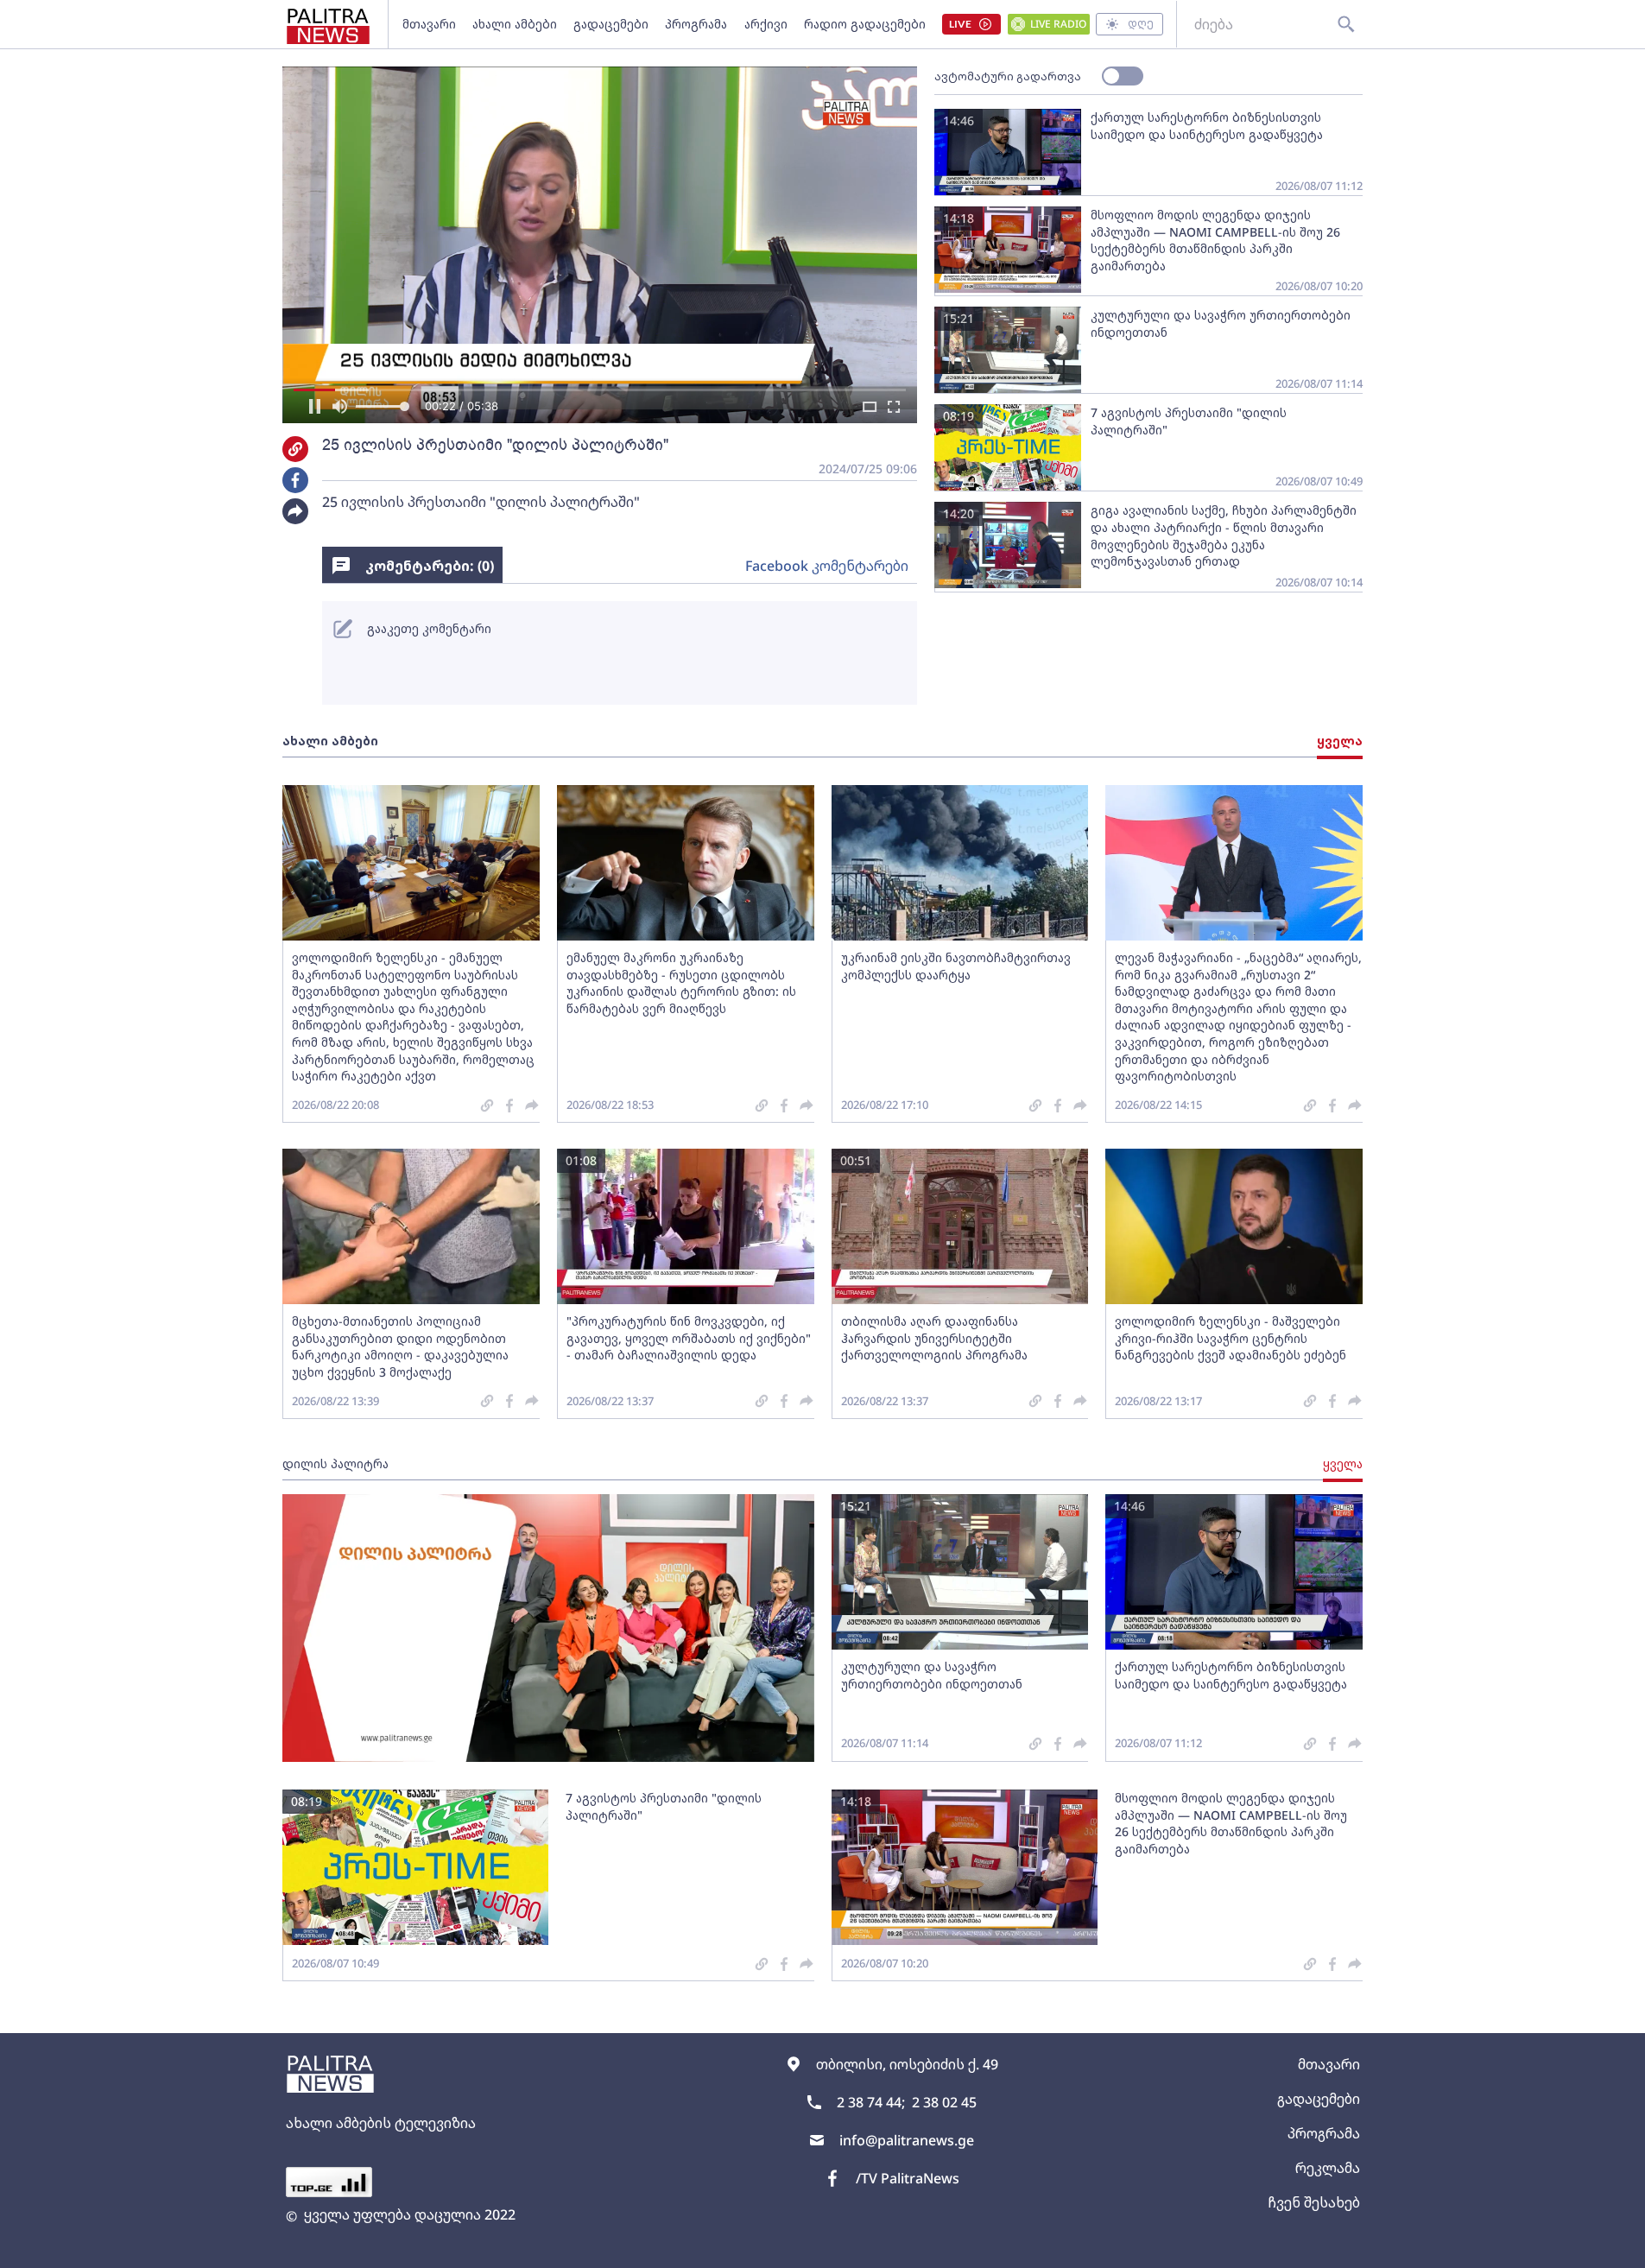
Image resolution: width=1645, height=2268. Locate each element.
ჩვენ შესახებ (1314, 2202)
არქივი (766, 24)
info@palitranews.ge (907, 2140)
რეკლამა (1328, 2168)
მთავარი (429, 24)
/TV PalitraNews (908, 2178)
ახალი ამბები (515, 24)
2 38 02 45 (944, 2102)
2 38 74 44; (871, 2102)
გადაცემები (611, 24)
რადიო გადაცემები (865, 24)
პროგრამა (696, 24)
